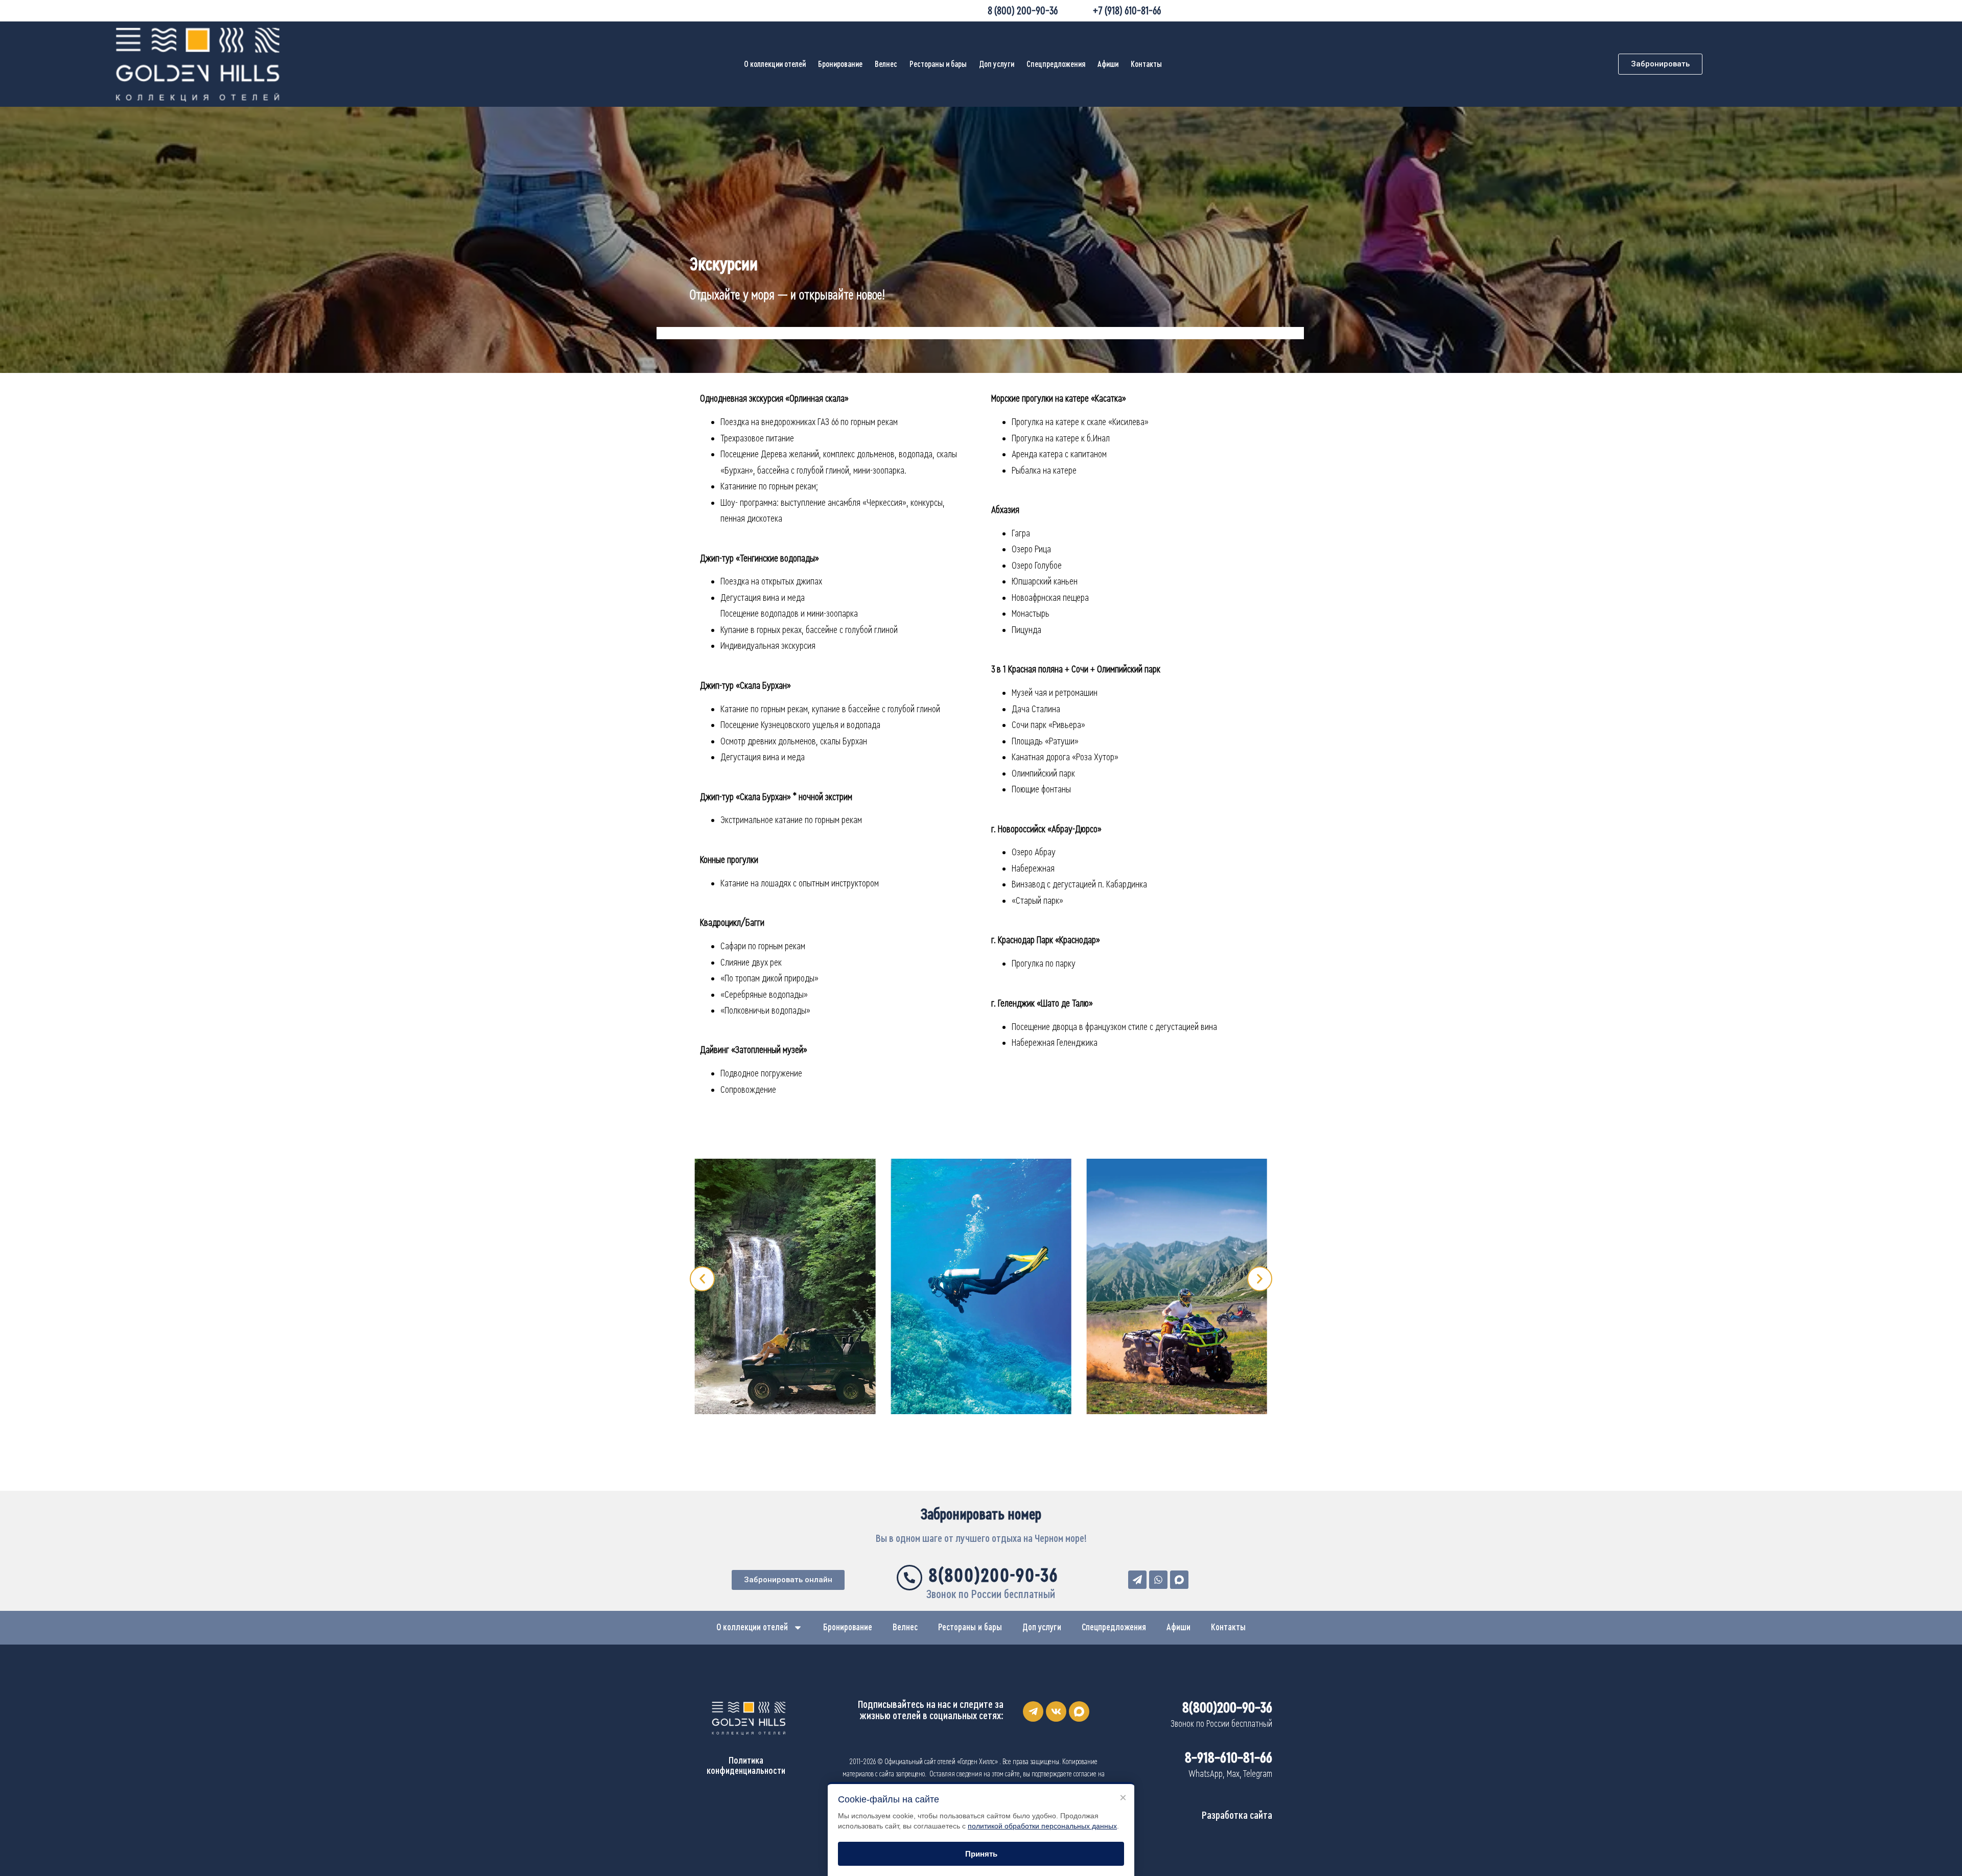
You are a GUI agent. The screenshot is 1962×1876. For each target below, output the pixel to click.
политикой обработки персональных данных (1042, 1826)
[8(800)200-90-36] (909, 1578)
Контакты (1146, 64)
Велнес (886, 64)
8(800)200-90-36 (994, 1576)
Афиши (1108, 64)
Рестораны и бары (938, 64)
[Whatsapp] (1158, 1580)
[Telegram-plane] (1033, 1711)
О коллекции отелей (775, 64)
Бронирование (840, 64)
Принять (981, 1854)
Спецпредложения (1056, 64)
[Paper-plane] (1137, 1580)
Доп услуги (997, 64)
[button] (702, 1279)
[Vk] (1056, 1711)
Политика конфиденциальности (746, 1766)
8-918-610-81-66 (1229, 1758)
